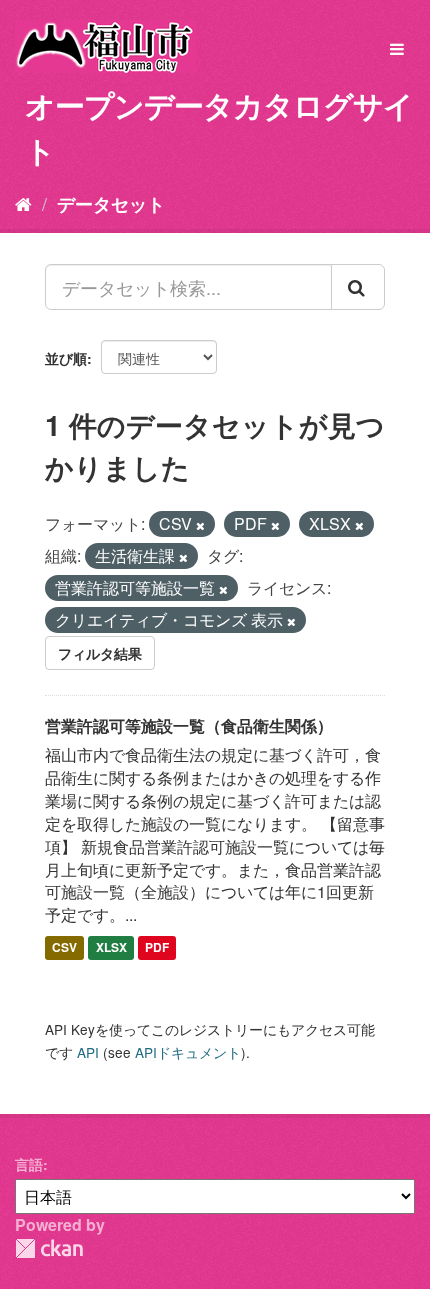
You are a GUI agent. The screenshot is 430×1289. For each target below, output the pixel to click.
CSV (64, 947)
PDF (157, 947)
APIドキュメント (188, 1052)
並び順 (66, 358)
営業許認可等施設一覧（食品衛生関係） (189, 725)
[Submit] (358, 287)
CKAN (49, 1248)
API (88, 1052)
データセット (111, 204)
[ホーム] (23, 203)
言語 (29, 1164)
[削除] (200, 525)
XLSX (111, 947)
